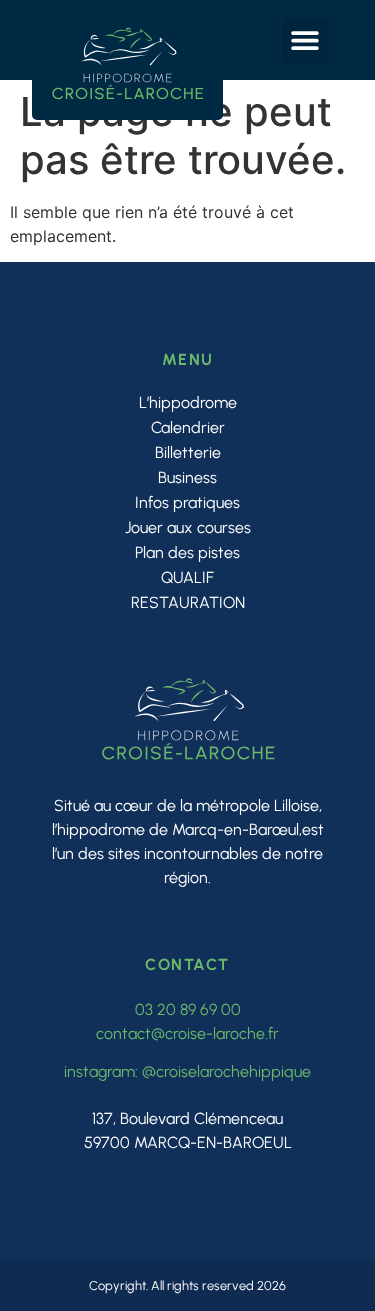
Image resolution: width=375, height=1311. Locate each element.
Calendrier (188, 427)
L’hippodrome (188, 402)
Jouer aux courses (188, 527)
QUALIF (187, 577)
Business (187, 477)
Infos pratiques (187, 502)
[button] (304, 40)
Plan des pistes (187, 552)
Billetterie (188, 452)
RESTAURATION (188, 602)
